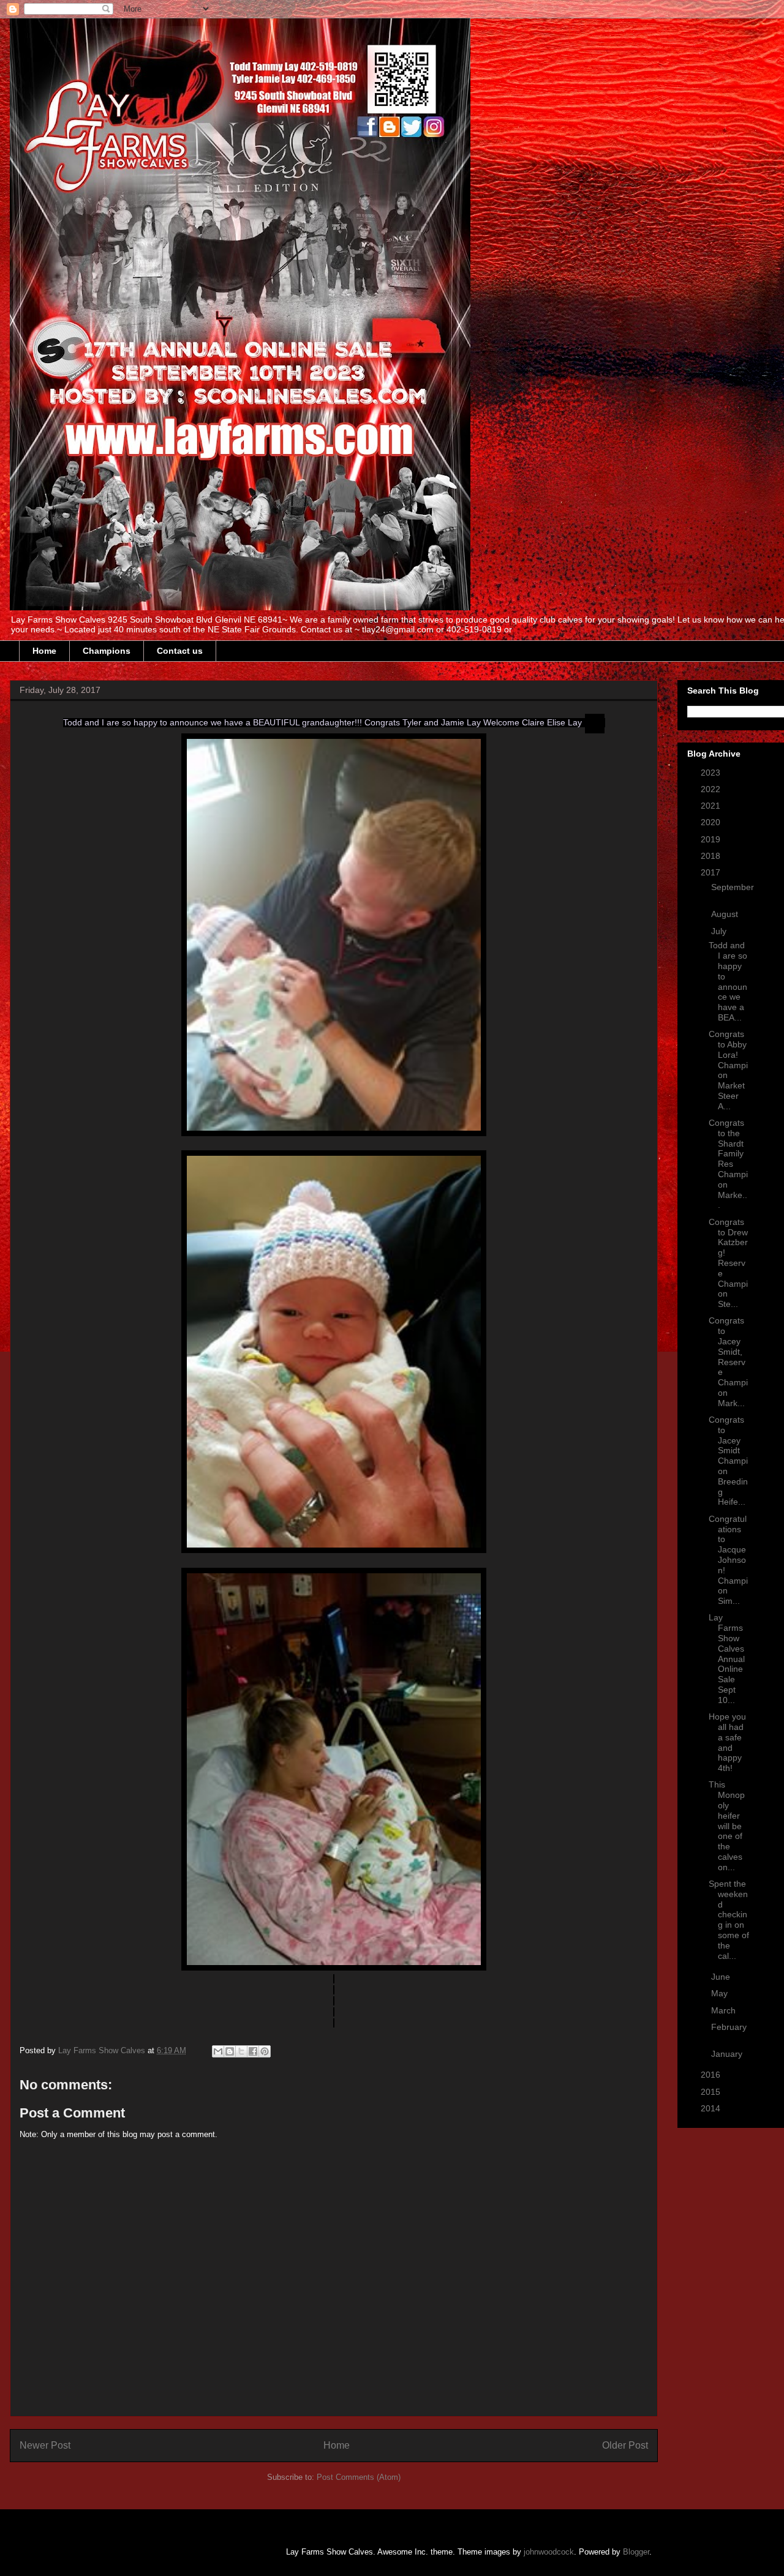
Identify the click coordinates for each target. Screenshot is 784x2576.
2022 (712, 789)
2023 (712, 773)
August (726, 914)
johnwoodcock (549, 2552)
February (729, 2027)
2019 (712, 839)
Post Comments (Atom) (359, 2477)
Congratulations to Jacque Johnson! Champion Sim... (728, 1560)
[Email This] (218, 2051)
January (728, 2054)
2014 (712, 2108)
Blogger (636, 2552)
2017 (712, 872)
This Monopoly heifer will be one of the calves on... (727, 1825)
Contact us (180, 651)
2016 (712, 2075)
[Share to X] (241, 2051)
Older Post (625, 2445)
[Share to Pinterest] (265, 2051)
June (722, 1977)
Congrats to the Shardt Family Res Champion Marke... (728, 1164)
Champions (107, 651)
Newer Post (45, 2445)
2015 (712, 2092)
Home (44, 651)
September (733, 887)
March (725, 2010)
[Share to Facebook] (253, 2051)
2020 (712, 822)
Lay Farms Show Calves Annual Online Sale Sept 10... (727, 1658)
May (721, 1993)
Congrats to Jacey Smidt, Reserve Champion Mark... (728, 1361)
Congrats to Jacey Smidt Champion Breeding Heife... (728, 1461)
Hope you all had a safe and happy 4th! (727, 1742)
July (720, 931)
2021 (712, 806)
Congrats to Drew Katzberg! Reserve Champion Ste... (728, 1263)
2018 (712, 856)
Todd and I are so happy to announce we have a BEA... (728, 981)
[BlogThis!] (230, 2051)
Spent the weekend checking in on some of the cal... (729, 1920)
